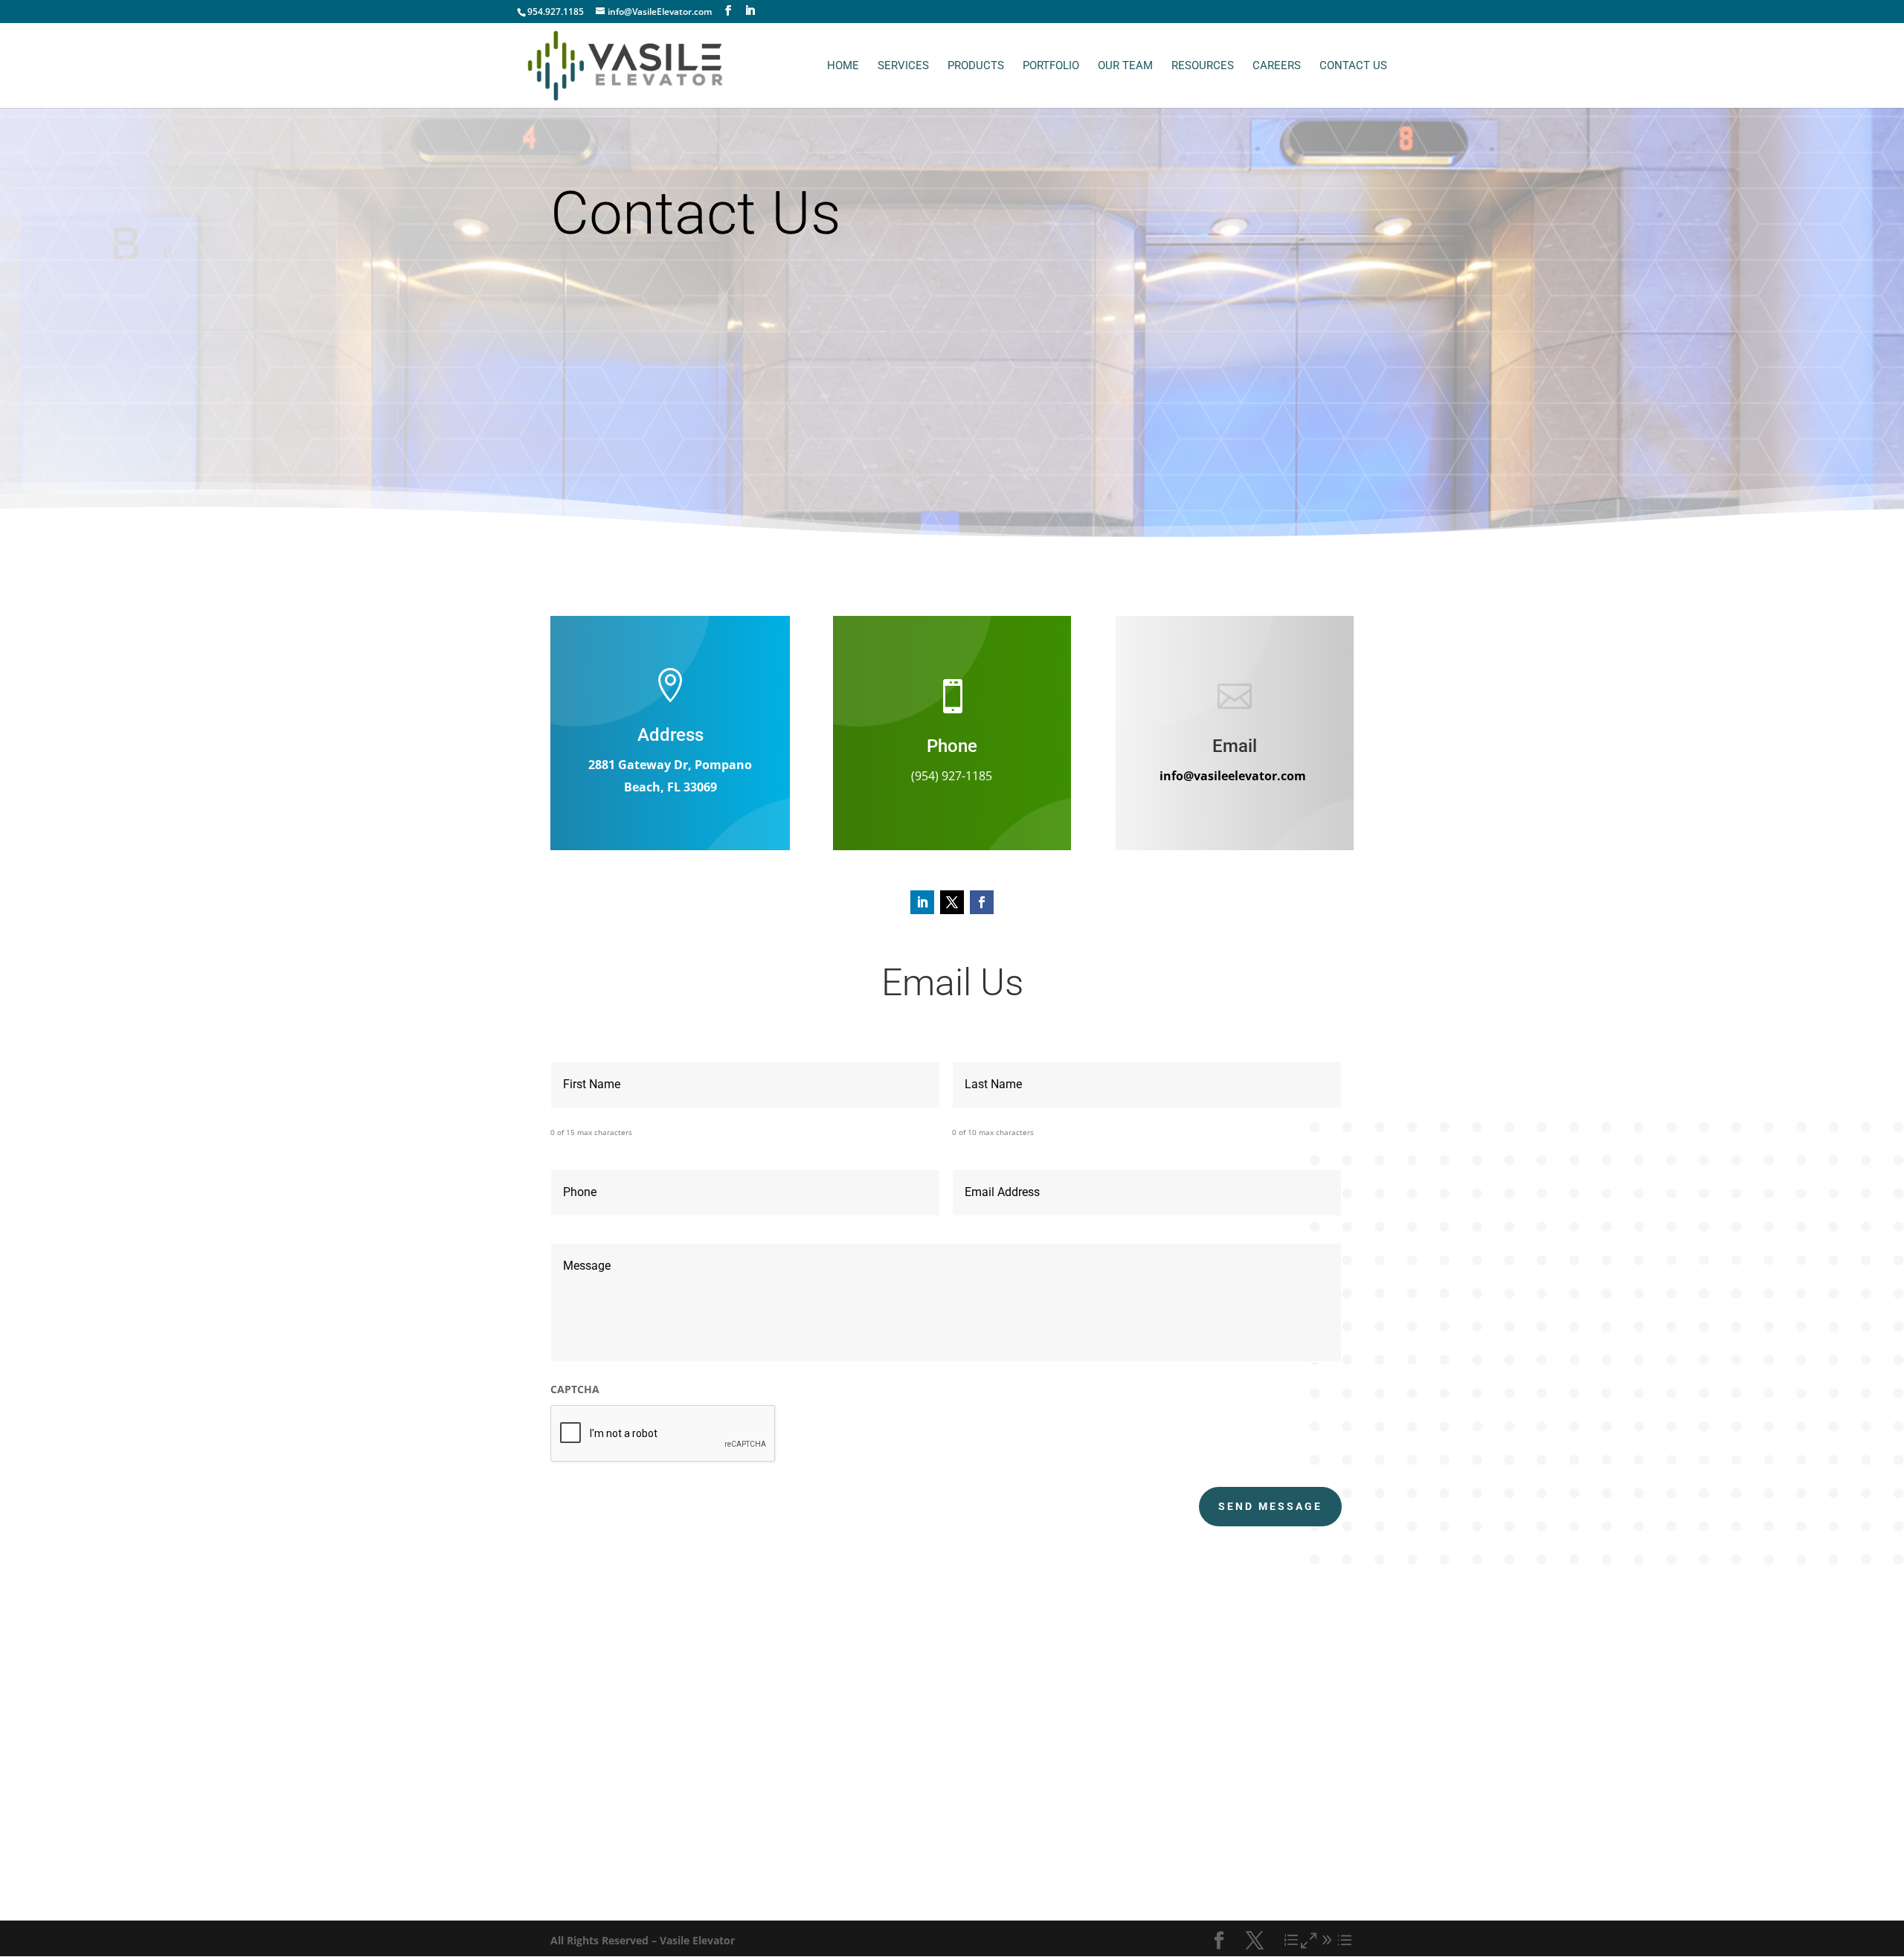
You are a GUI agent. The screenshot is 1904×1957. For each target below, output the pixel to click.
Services (903, 66)
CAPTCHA (575, 1389)
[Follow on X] (952, 902)
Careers (1277, 66)
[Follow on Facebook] (982, 902)
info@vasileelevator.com (1233, 776)
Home (843, 66)
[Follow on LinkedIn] (922, 902)
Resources (1203, 66)
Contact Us (1353, 66)
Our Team (1125, 66)
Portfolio (1051, 66)
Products (976, 66)
